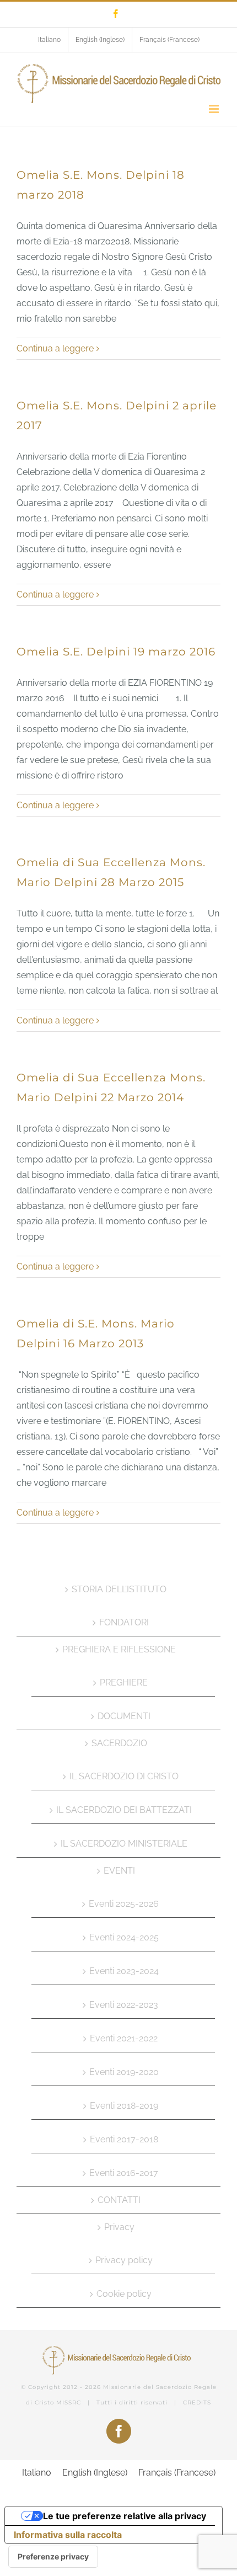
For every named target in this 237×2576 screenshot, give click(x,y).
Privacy (119, 2227)
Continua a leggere (55, 348)
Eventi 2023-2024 (124, 1971)
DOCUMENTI (124, 1716)
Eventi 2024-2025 (124, 1937)
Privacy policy (124, 2260)
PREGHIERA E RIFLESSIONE (119, 1649)
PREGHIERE (124, 1682)
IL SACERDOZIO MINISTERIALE (124, 1844)
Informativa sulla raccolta (68, 2535)
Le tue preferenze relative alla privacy (125, 2516)
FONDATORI (124, 1622)
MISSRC (69, 2402)
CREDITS (197, 2402)
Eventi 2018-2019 (124, 2106)
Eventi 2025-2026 (124, 1904)
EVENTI (119, 1871)
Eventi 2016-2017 (124, 2173)
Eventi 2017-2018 (124, 2139)
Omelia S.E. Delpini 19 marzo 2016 (116, 652)
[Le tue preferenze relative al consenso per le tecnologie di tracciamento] (53, 2557)
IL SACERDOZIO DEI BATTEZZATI (124, 1810)
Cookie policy (124, 2294)
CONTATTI (119, 2200)
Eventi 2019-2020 (124, 2072)
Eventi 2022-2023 (124, 2005)
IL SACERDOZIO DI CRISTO (124, 1776)
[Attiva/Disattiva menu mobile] (215, 109)
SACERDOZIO (119, 1743)
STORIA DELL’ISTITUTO (119, 1589)
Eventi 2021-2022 (124, 2038)
